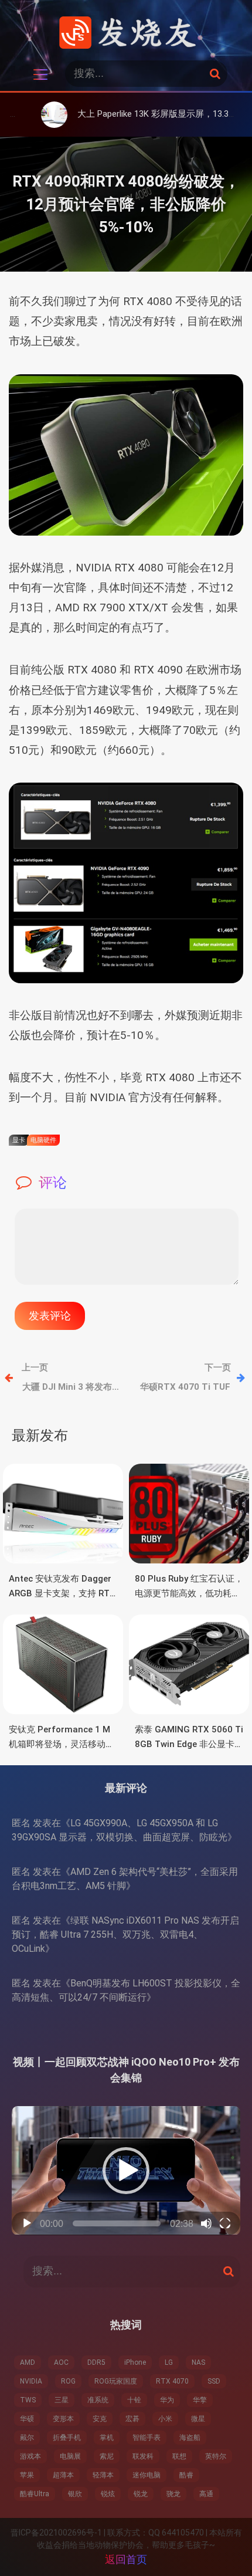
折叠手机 (67, 2438)
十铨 (134, 2400)
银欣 (75, 2494)
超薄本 (63, 2475)
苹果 (27, 2475)
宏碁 (132, 2419)
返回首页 (126, 2559)
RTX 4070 (172, 2381)
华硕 (27, 2419)
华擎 (200, 2400)
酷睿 (186, 2475)
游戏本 (30, 2456)
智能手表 (147, 2438)
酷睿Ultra (35, 2494)
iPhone (135, 2362)
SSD (214, 2381)
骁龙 (173, 2494)
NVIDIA (31, 2381)
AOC (61, 2362)
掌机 (107, 2438)
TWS (28, 2400)
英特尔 (216, 2456)
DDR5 (96, 2362)
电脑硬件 (43, 1140)
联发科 (143, 2456)
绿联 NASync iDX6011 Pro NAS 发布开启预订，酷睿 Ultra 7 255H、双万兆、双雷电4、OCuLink (125, 1934)
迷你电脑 (147, 2475)
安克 (100, 2419)
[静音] (206, 2223)
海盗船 (190, 2438)
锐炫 (108, 2494)
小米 (165, 2419)
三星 (62, 2400)
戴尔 (27, 2438)
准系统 (98, 2400)
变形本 (63, 2419)
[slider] (117, 2223)
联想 (179, 2456)
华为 (167, 2400)
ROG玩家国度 (116, 2381)
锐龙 (141, 2494)
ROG (68, 2381)
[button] (126, 2171)
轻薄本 (103, 2475)
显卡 (19, 1140)
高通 (206, 2494)
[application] (126, 2170)
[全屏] (225, 2223)
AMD (28, 2362)
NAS (198, 2362)
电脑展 (70, 2456)
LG (169, 2362)
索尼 (107, 2456)
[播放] (27, 2223)
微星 (198, 2419)
